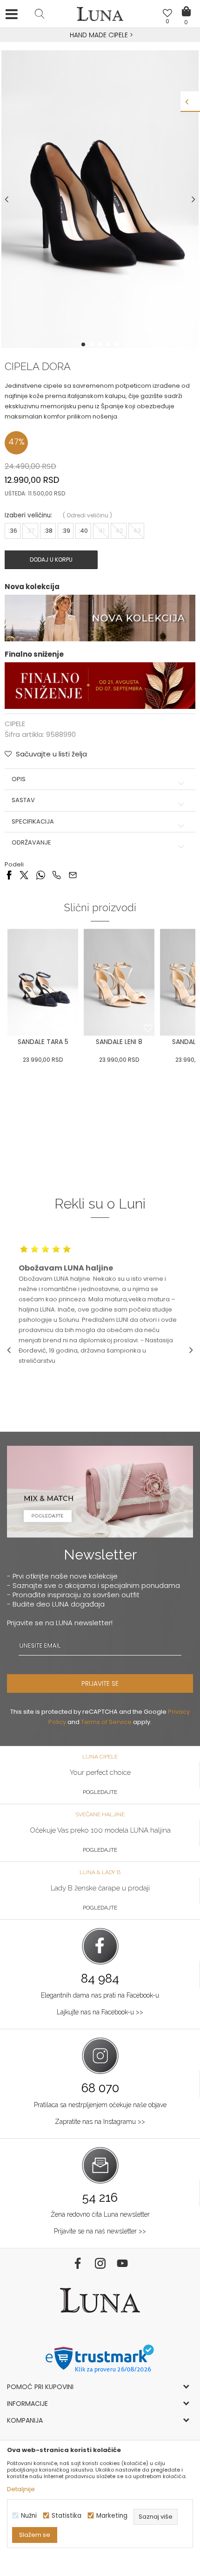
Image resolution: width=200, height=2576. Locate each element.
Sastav (23, 800)
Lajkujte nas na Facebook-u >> (100, 2012)
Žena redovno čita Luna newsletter (100, 2214)
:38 (48, 531)
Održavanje (31, 843)
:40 (83, 531)
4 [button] (109, 344)
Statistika (67, 2516)
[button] (40, 14)
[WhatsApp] (40, 875)
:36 (13, 531)
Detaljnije (21, 2489)
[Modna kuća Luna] (100, 16)
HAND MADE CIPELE (100, 35)
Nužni (29, 2516)
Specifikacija (33, 822)
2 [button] (93, 344)
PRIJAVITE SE (100, 1683)
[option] (100, 35)
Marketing (112, 2516)
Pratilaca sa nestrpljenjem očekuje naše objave (100, 2105)
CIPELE (15, 724)
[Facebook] (9, 875)
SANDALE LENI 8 (119, 1042)
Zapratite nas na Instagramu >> (100, 2122)
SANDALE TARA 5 (43, 1042)
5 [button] (118, 344)
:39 (66, 531)
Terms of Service (106, 1722)
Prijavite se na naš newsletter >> (100, 2231)
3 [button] (101, 344)
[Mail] (73, 875)
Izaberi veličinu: (28, 515)
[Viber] (57, 875)
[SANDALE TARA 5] (43, 982)
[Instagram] (100, 2263)
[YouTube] (122, 2263)
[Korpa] (186, 5)
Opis (19, 779)
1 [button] (84, 344)
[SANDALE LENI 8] (119, 982)
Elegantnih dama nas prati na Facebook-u (100, 1995)
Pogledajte (100, 1792)
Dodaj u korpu (51, 560)
